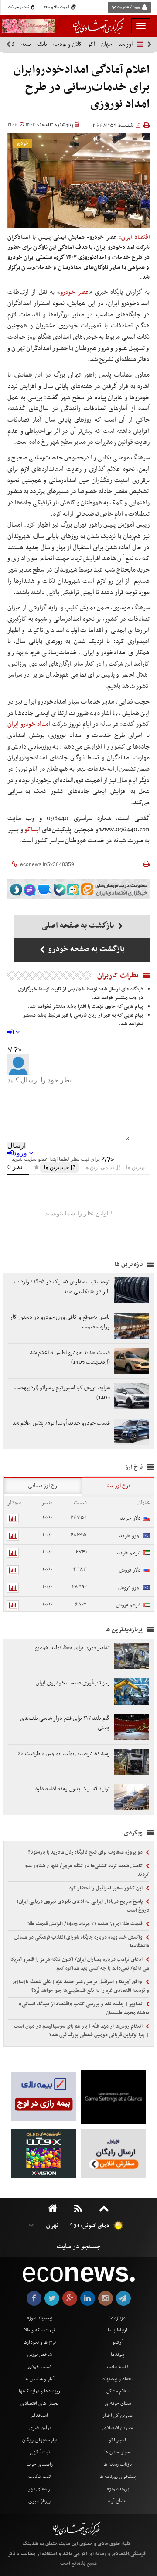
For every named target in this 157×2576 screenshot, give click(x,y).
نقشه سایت (118, 2367)
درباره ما (118, 2318)
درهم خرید (129, 1553)
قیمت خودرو (39, 2367)
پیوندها (118, 2355)
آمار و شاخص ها (39, 2379)
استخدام (40, 2416)
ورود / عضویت (128, 7)
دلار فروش (130, 1570)
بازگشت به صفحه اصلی (79, 926)
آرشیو (118, 2342)
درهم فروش (128, 1605)
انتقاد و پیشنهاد (118, 2379)
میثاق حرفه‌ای (118, 2403)
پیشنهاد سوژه (40, 2318)
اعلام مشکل (118, 2391)
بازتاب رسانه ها (118, 2464)
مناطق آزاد (118, 2501)
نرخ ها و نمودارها (39, 2342)
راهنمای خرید (39, 2464)
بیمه (26, 44)
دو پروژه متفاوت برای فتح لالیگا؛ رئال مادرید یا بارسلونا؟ (86, 1852)
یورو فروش (130, 1587)
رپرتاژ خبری (39, 2501)
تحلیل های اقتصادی (39, 2403)
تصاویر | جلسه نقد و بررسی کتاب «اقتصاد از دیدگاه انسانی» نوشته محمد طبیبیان (84, 2008)
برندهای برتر (40, 2489)
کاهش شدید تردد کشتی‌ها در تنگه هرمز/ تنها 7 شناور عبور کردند (86, 1870)
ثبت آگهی (40, 2452)
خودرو (22, 144)
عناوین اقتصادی (118, 2428)
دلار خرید (130, 1518)
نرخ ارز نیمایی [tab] (43, 1485)
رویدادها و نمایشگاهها (39, 2391)
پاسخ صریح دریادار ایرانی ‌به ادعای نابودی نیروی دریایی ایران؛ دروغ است (83, 1906)
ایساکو (32, 830)
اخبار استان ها (118, 2452)
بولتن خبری (40, 2428)
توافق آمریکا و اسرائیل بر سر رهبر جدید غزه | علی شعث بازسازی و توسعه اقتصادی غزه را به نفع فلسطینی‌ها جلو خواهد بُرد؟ (81, 1986)
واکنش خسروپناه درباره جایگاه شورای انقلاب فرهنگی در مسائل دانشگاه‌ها (82, 1942)
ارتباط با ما (118, 2330)
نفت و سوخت (19, 7)
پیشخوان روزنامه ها (118, 2477)
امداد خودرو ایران (29, 724)
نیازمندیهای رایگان (40, 2440)
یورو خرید (130, 1536)
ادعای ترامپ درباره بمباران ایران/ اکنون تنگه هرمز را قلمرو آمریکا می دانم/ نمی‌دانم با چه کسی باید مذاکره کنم (80, 1964)
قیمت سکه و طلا (40, 2330)
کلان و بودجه (68, 44)
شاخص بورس (40, 2355)
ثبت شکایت (39, 2477)
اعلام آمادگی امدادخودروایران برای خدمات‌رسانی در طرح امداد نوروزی (82, 87)
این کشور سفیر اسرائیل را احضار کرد (106, 1888)
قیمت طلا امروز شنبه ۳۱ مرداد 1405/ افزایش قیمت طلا (86, 1924)
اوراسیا (125, 44)
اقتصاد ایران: (134, 237)
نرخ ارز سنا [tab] (118, 1485)
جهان (107, 44)
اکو (92, 44)
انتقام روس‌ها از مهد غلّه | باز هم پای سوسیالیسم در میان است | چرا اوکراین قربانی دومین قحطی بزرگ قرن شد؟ (82, 2031)
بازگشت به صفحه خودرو (86, 949)
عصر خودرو (74, 292)
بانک (42, 44)
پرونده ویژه (118, 2489)
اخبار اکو (118, 2440)
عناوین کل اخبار (118, 2416)
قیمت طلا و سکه (57, 7)
